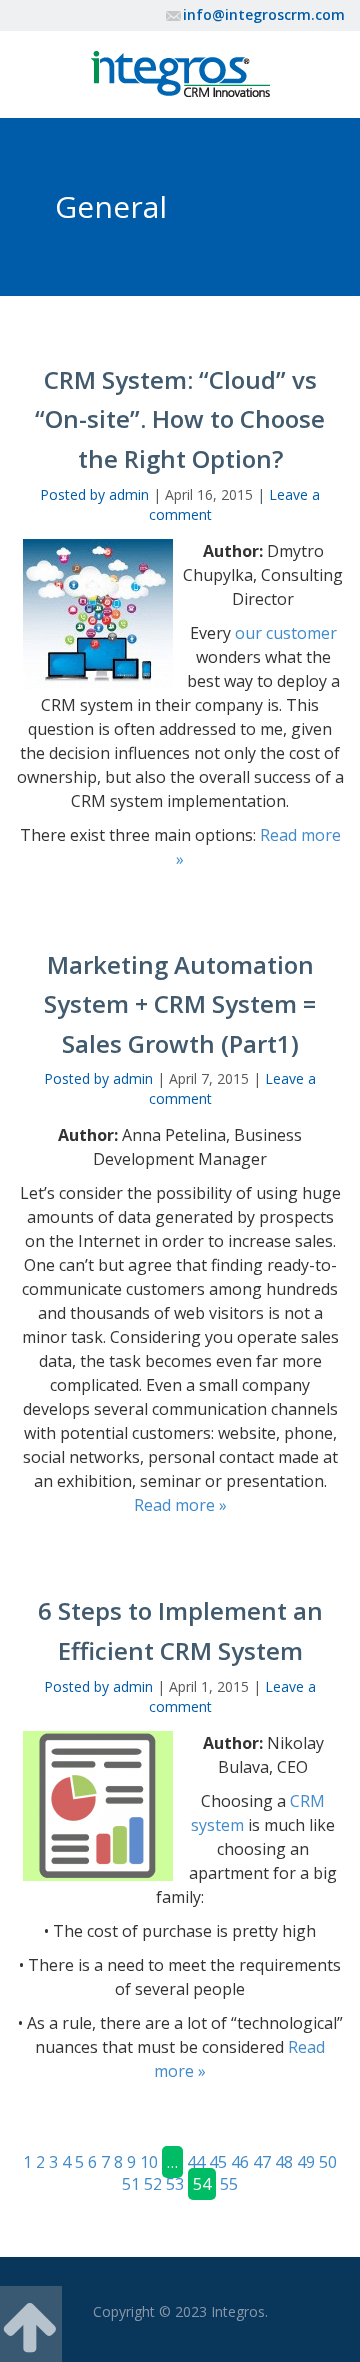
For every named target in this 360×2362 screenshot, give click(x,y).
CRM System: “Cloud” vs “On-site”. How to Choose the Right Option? (180, 419)
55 (229, 2184)
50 (328, 2162)
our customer (286, 633)
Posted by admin (94, 494)
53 (175, 2184)
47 (262, 2162)
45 (218, 2162)
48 (284, 2162)
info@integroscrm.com (264, 14)
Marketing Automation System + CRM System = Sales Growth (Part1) (180, 1004)
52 (153, 2184)
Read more (180, 1505)
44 (196, 2162)
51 (131, 2184)
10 (149, 2162)
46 (240, 2162)
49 (306, 2162)
